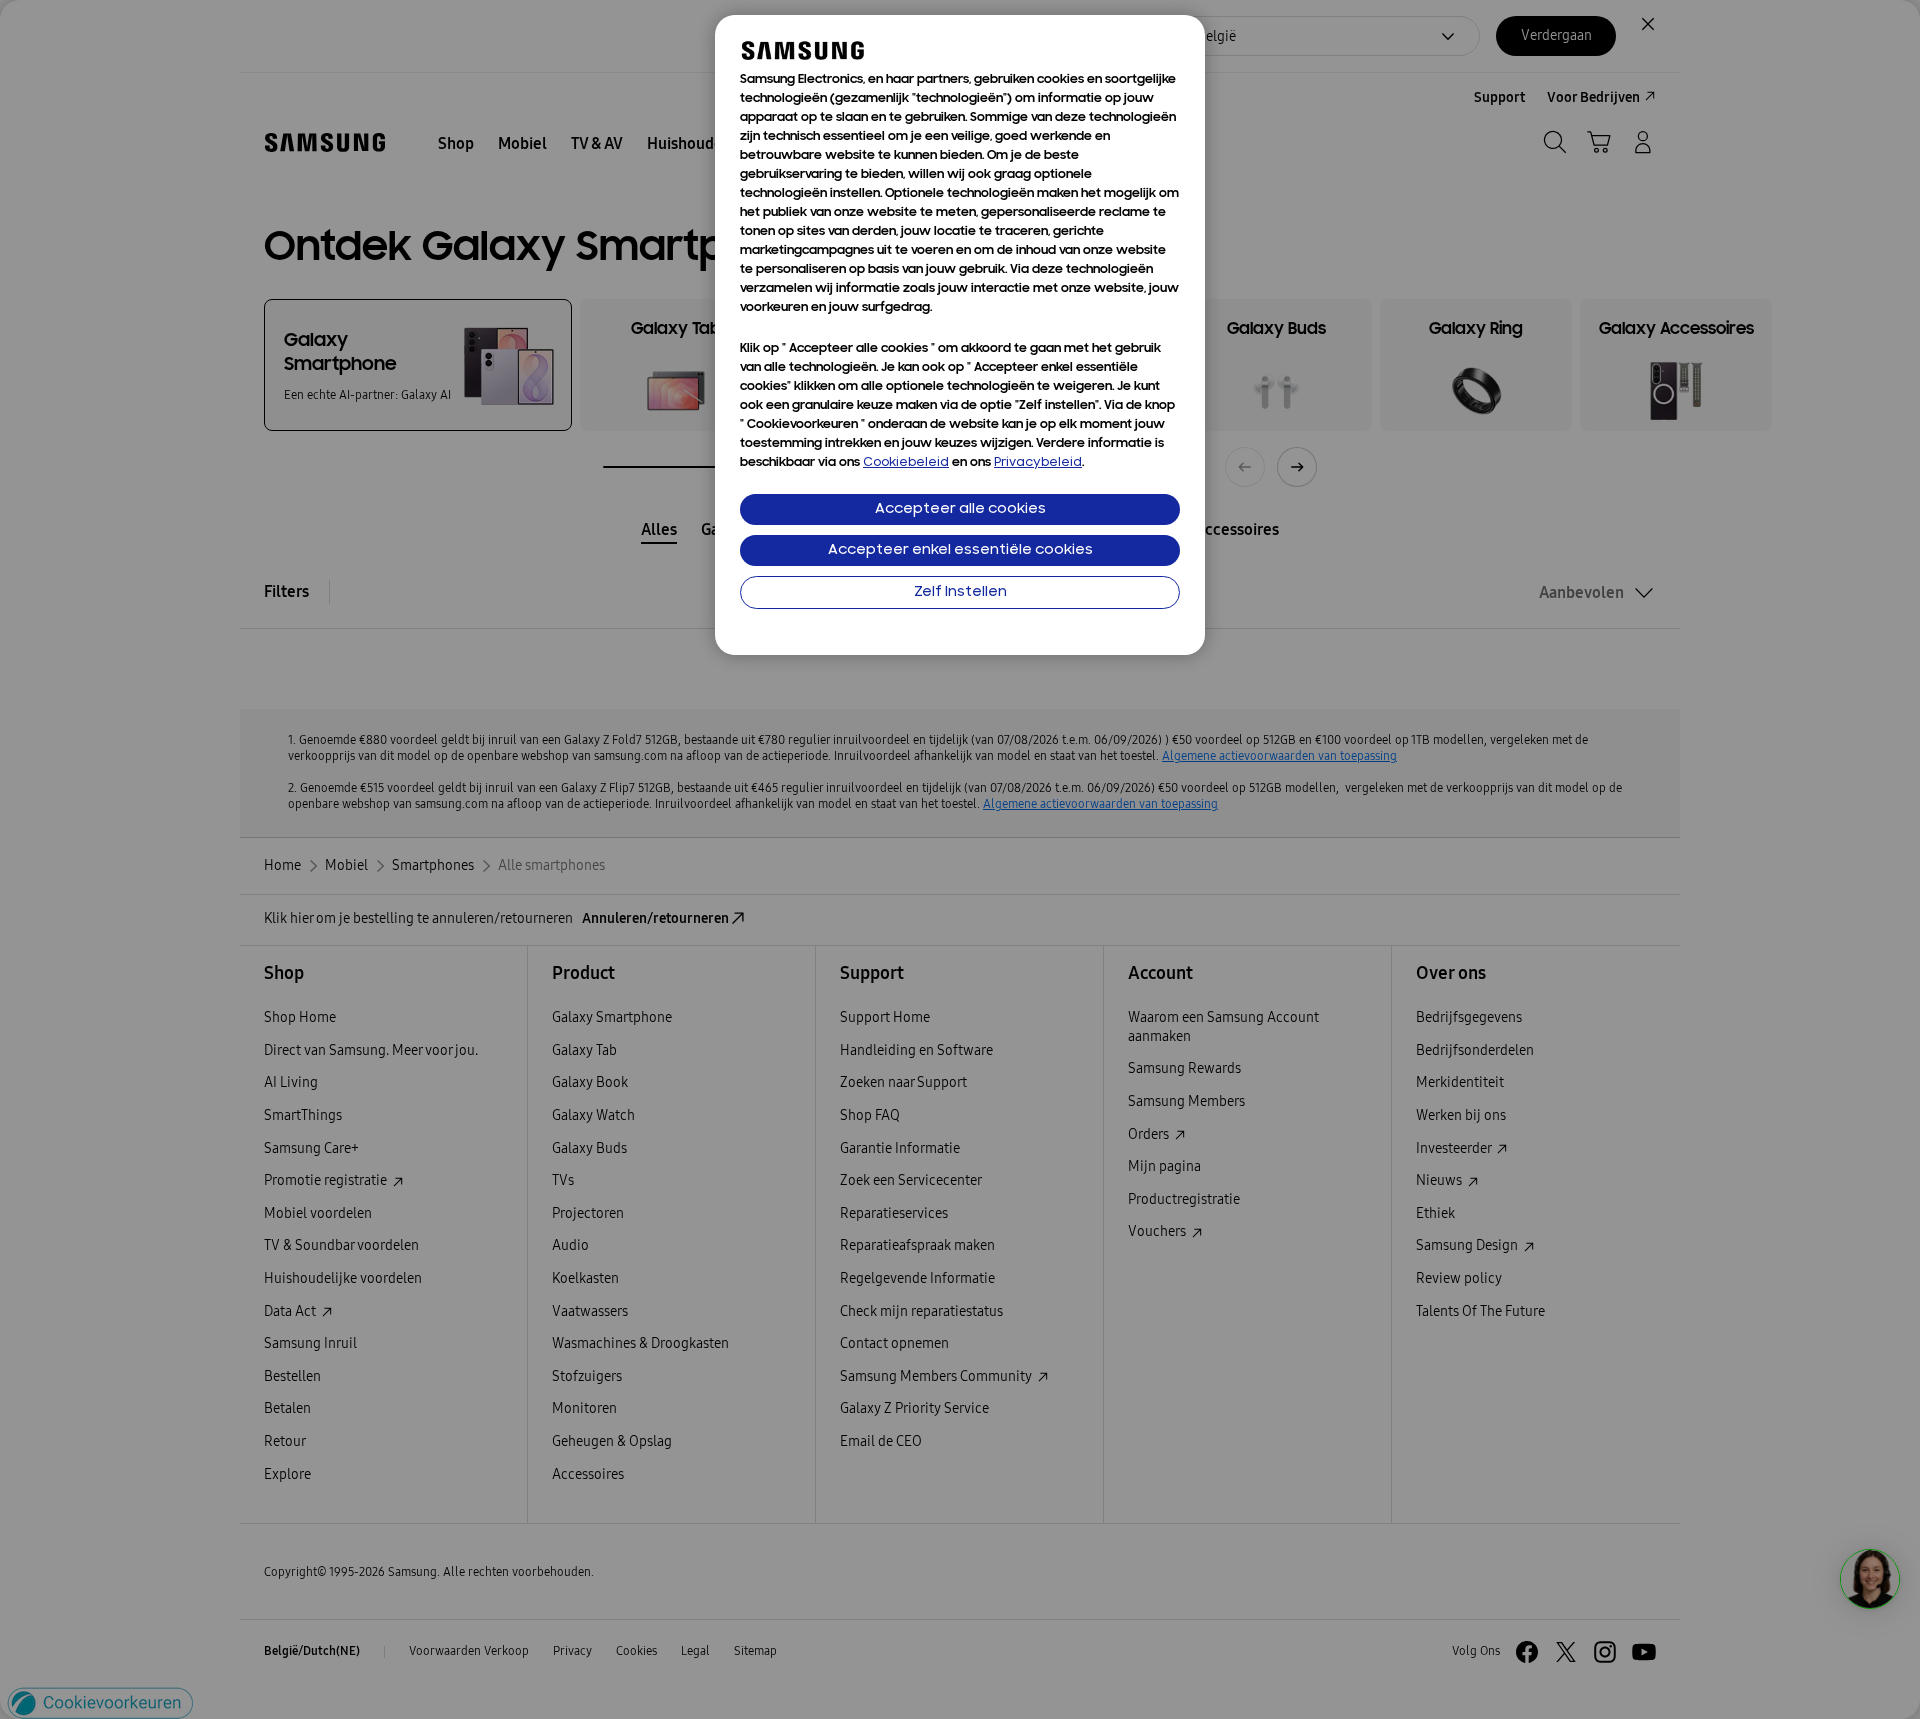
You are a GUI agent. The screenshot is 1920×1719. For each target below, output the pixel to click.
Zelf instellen (960, 592)
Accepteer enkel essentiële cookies (960, 550)
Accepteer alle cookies (960, 509)
